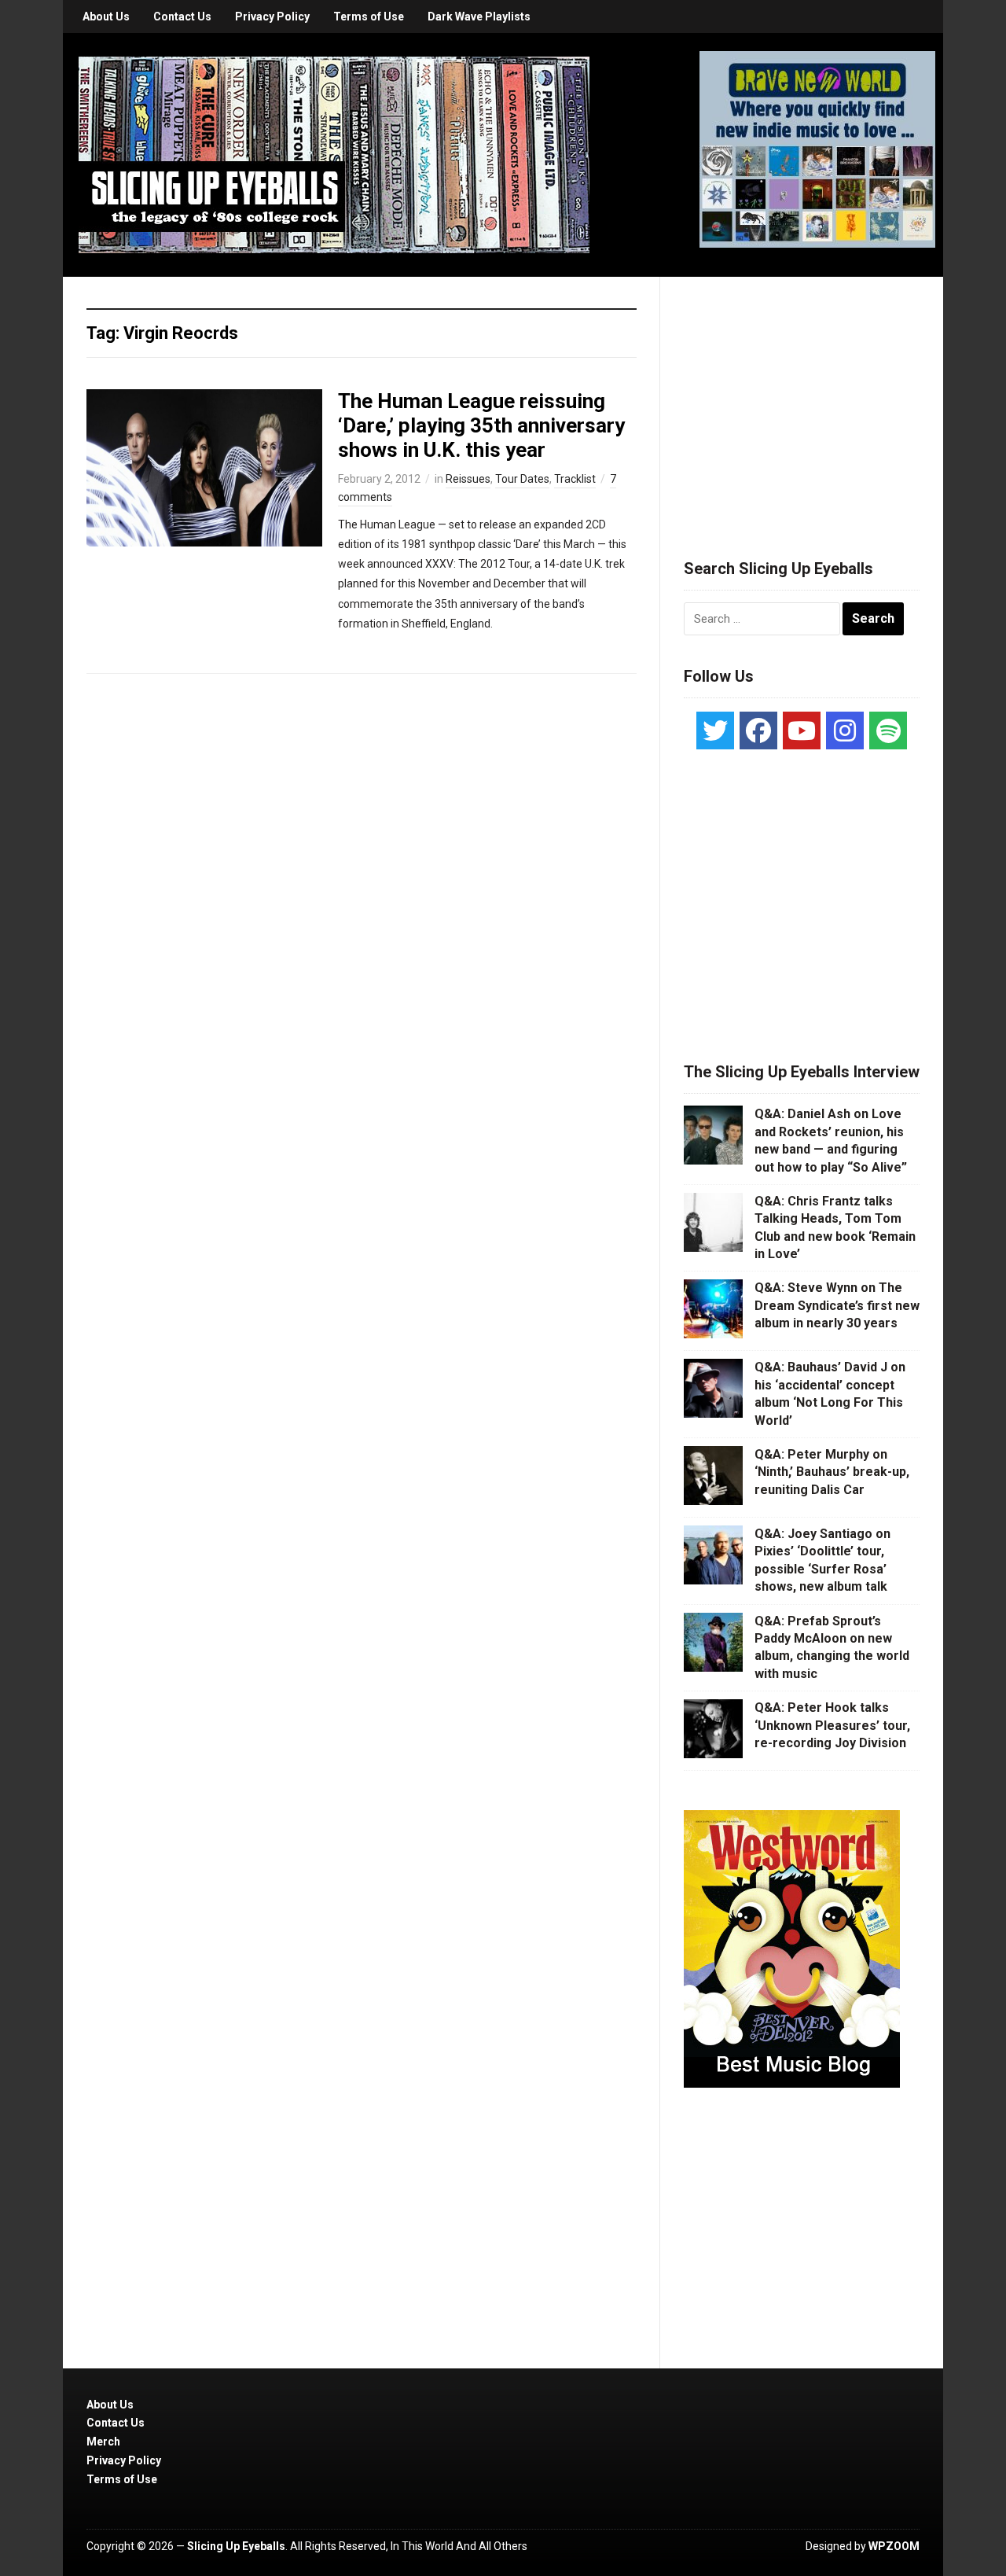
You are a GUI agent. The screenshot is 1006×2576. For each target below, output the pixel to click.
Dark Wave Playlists (479, 17)
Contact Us (182, 17)
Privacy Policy (272, 17)
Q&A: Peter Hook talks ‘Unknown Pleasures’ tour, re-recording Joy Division (832, 1725)
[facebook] (758, 730)
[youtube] (802, 730)
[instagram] (845, 730)
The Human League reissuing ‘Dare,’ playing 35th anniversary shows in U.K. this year (481, 425)
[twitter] (715, 730)
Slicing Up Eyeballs (236, 2546)
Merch (103, 2442)
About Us (106, 17)
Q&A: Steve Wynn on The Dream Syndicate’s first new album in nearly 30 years (837, 1305)
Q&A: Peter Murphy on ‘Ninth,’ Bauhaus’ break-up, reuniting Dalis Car (832, 1472)
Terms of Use (369, 17)
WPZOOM (894, 2546)
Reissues (468, 479)
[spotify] (888, 730)
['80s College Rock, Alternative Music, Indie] (334, 154)
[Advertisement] (802, 399)
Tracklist (575, 479)
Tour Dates (522, 479)
